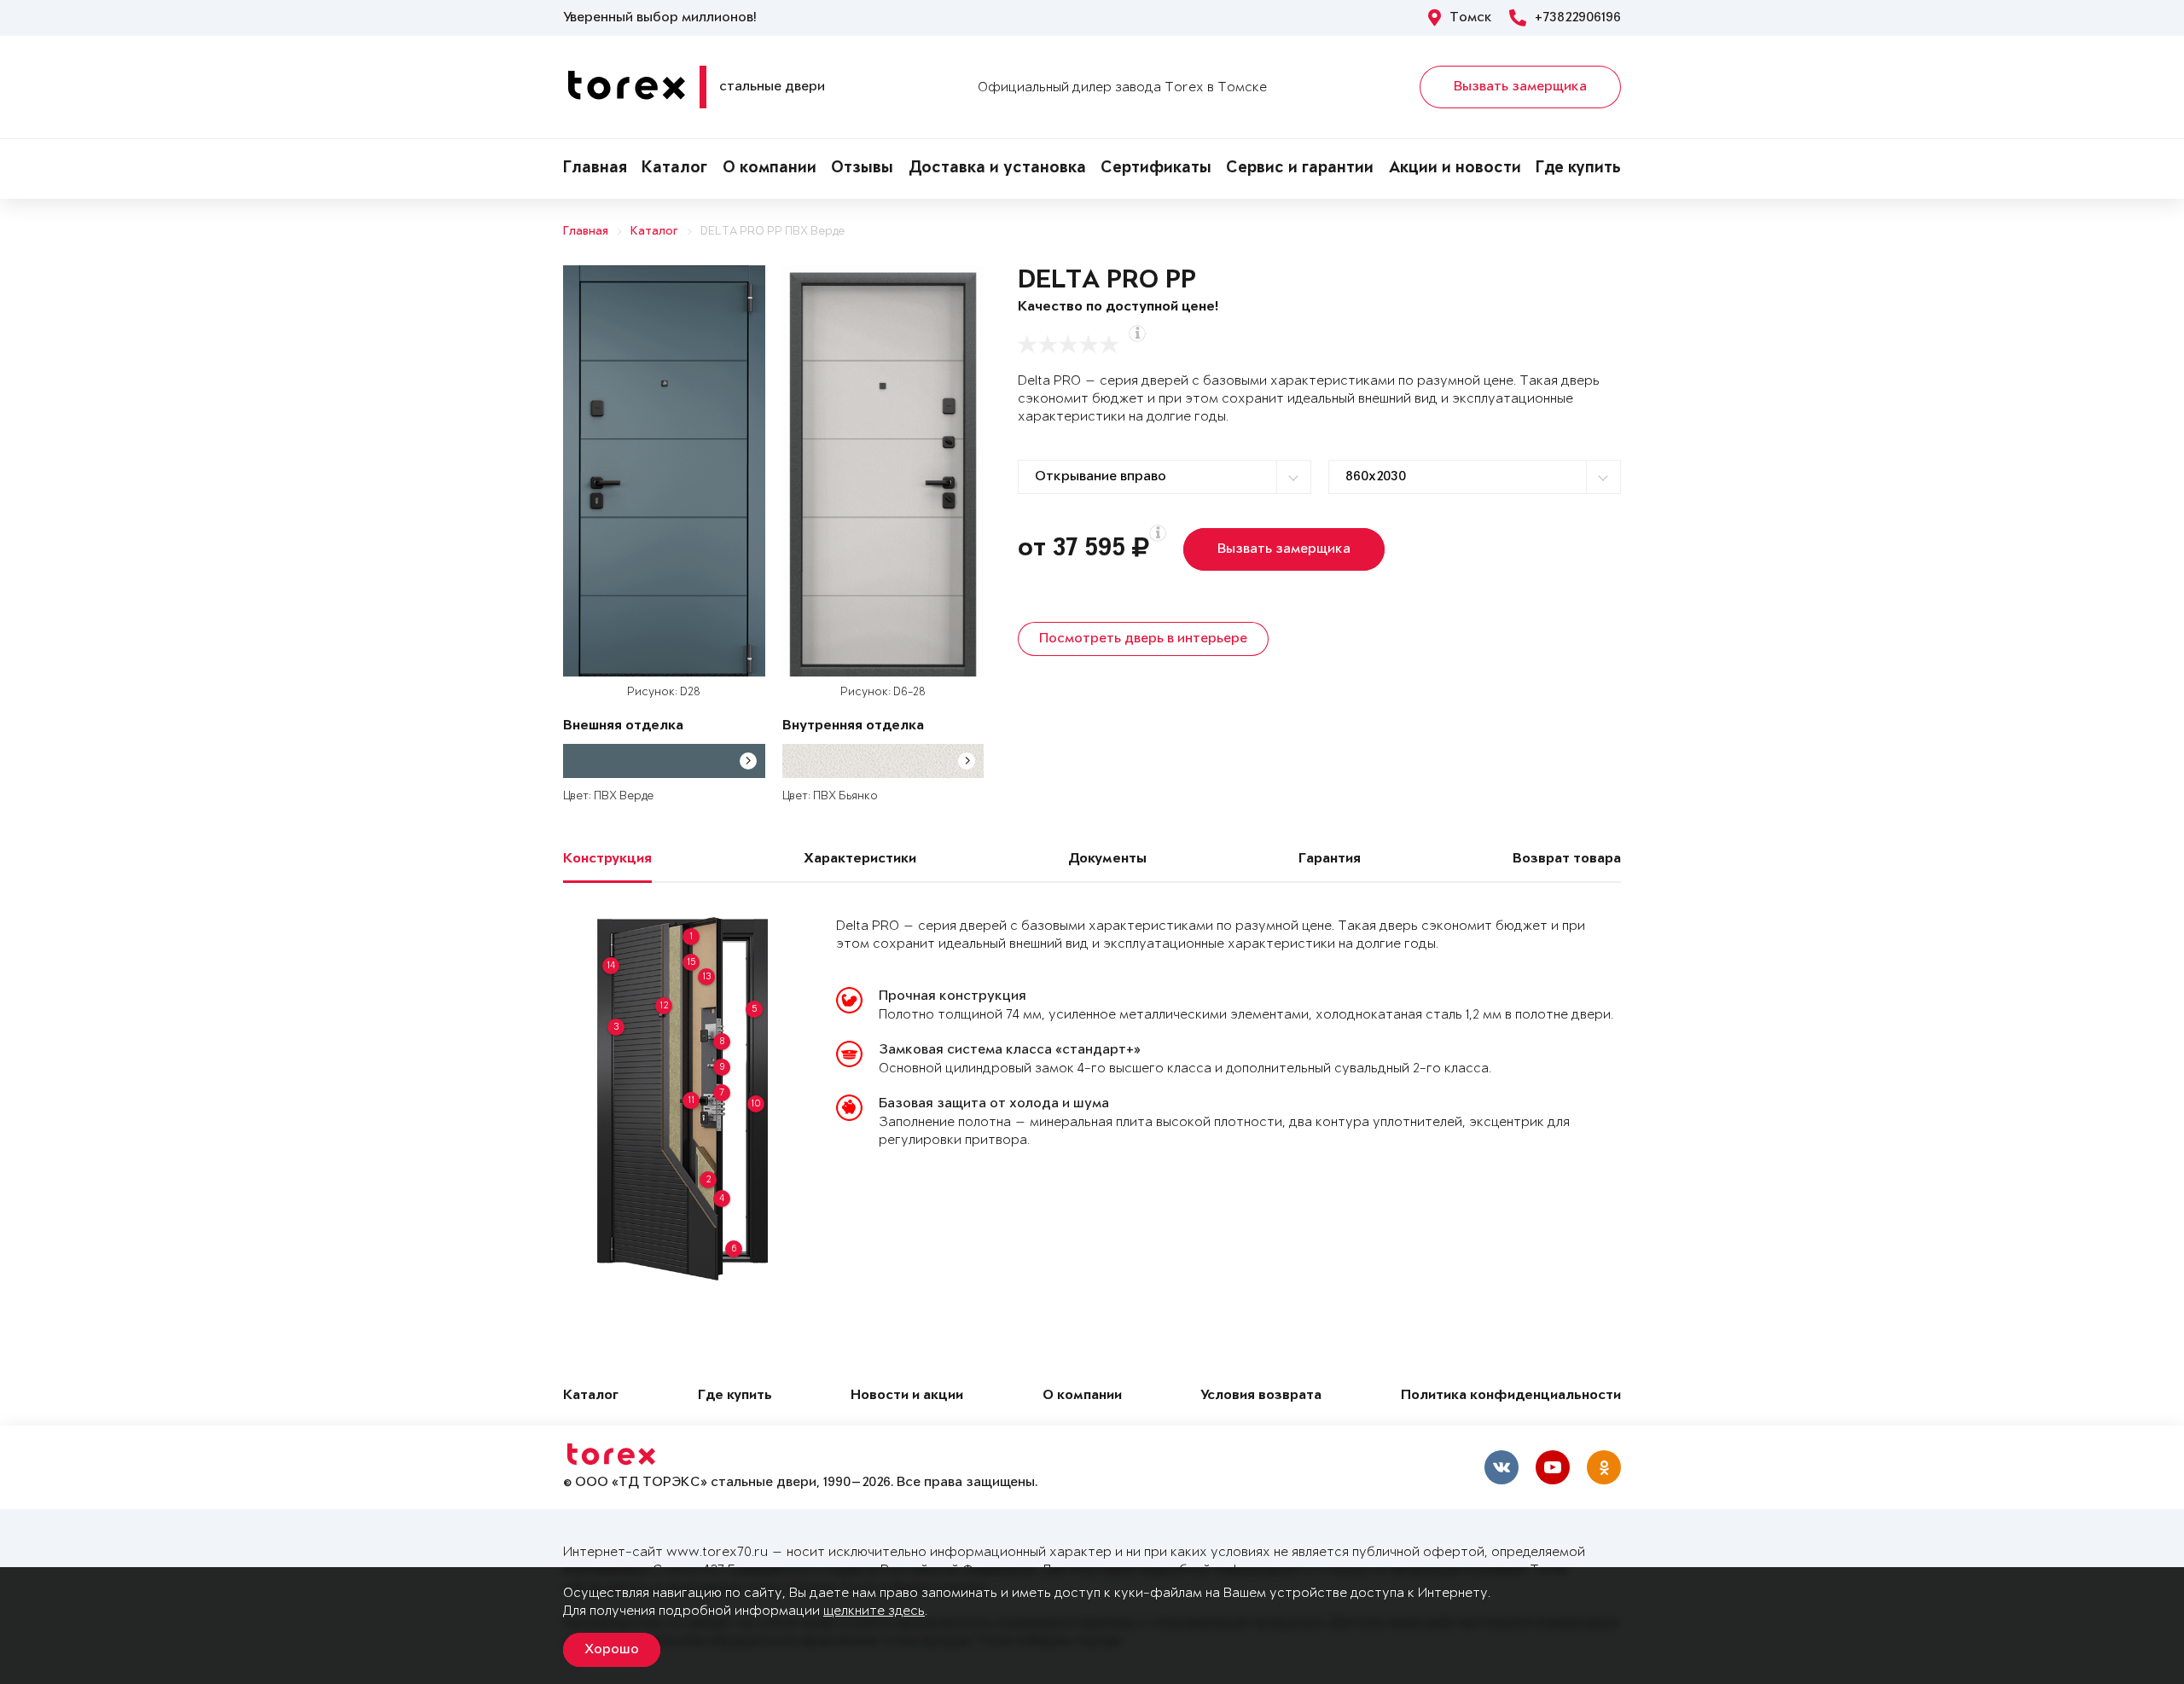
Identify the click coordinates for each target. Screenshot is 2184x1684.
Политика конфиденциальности (1511, 1396)
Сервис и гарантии (1300, 169)
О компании (770, 169)
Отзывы (862, 169)
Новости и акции (907, 1396)
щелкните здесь (874, 1611)
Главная (595, 169)
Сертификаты (1156, 169)
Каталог (674, 169)
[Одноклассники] (1604, 1467)
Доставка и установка (997, 169)
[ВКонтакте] (1501, 1467)
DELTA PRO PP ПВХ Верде (773, 232)
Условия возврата (1261, 1396)
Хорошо (612, 1650)
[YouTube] (1553, 1467)
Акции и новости (1455, 169)
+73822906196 (1578, 18)
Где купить (1578, 169)
